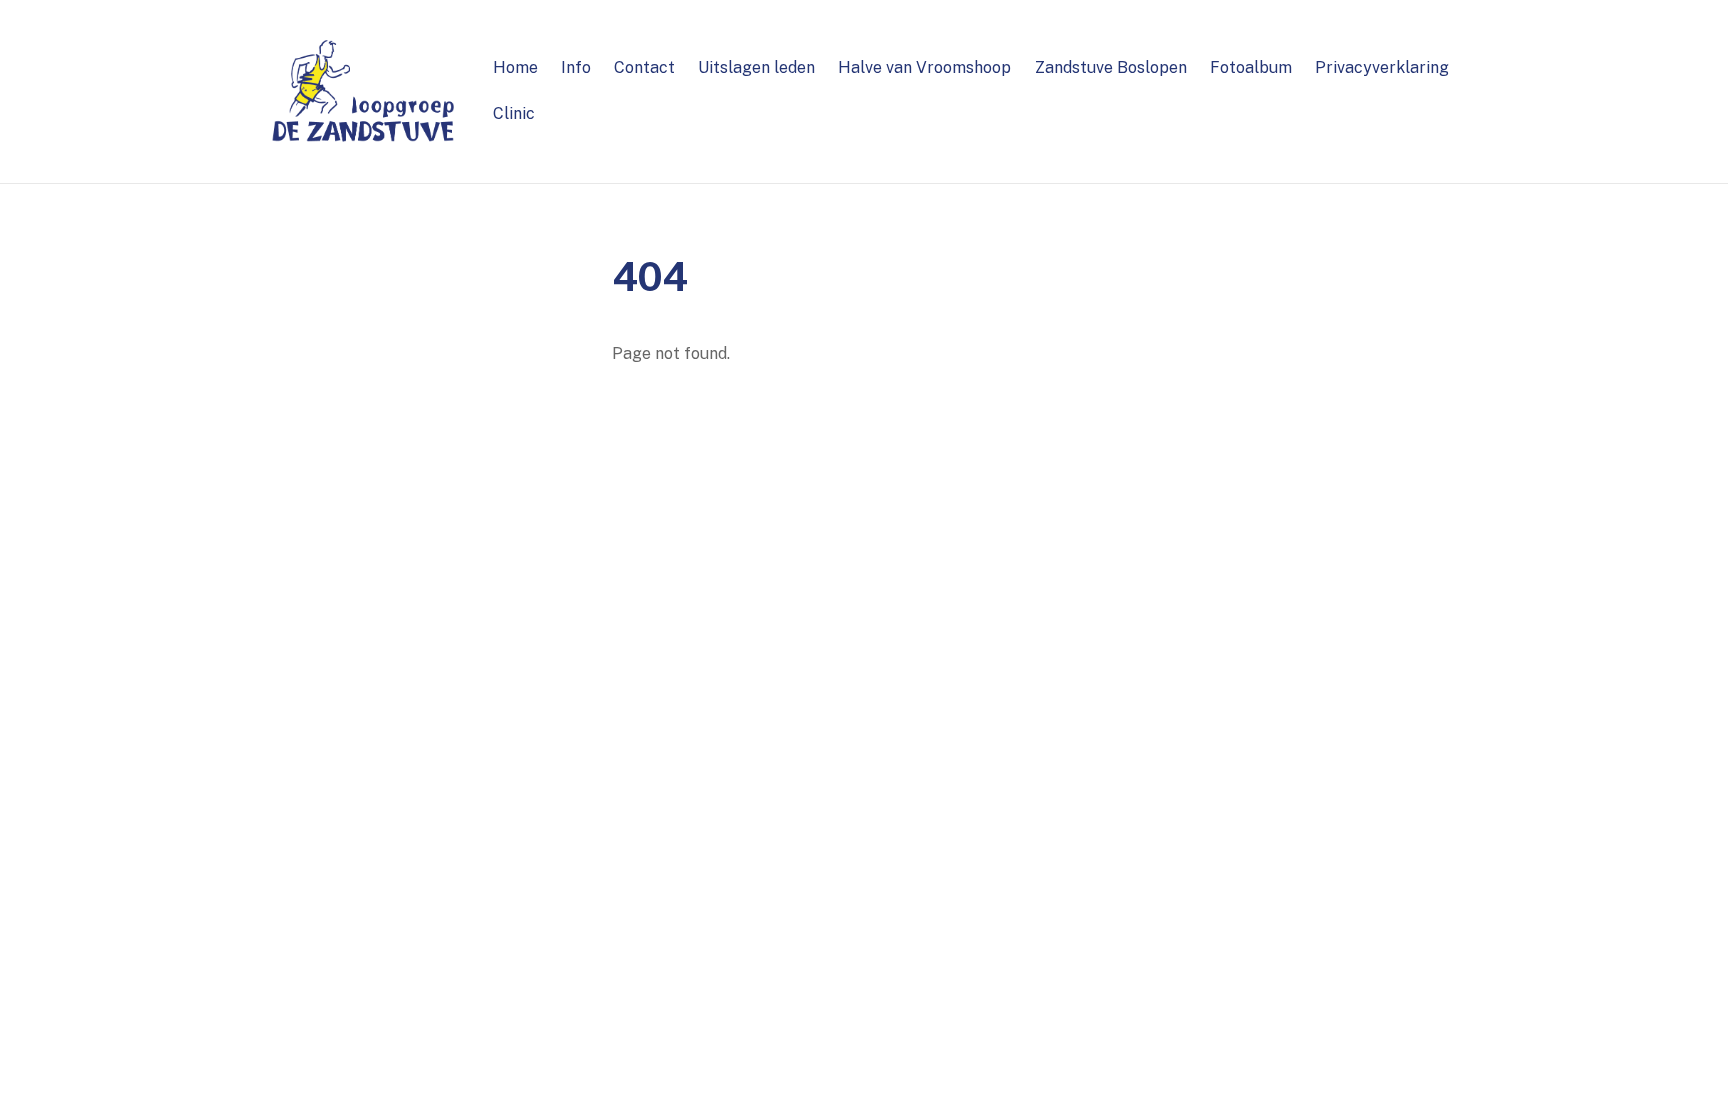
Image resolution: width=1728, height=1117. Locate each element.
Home (515, 67)
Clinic (514, 113)
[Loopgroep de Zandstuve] (364, 137)
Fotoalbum (1251, 67)
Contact (644, 67)
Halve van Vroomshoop (924, 67)
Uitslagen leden (756, 67)
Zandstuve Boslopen (1111, 67)
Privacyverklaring (1382, 67)
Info (576, 67)
